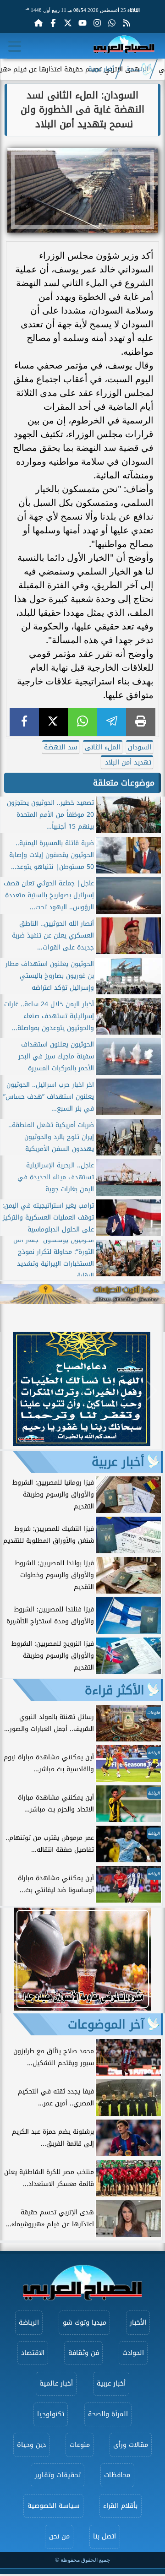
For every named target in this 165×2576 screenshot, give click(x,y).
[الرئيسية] (38, 23)
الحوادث (133, 2353)
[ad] (82, 1444)
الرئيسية (137, 69)
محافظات (117, 2475)
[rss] (126, 23)
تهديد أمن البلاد (127, 762)
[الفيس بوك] (53, 23)
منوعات (80, 2445)
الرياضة (29, 2323)
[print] (141, 722)
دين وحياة (31, 2445)
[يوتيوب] (82, 23)
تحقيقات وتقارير (58, 2475)
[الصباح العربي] (124, 46)
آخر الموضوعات (106, 2024)
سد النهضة (61, 747)
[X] (54, 722)
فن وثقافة (84, 2353)
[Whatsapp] (112, 23)
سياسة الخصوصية (54, 2506)
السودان (140, 747)
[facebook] (24, 722)
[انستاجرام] (97, 23)
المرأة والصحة (108, 2414)
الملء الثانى (103, 747)
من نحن (59, 2536)
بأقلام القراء (120, 2506)
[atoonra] (82, 1294)
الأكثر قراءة (115, 1690)
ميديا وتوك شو (85, 2323)
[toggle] (15, 46)
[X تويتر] (68, 23)
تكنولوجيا (51, 2414)
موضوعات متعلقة (124, 783)
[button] (11, 1391)
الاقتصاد (33, 2353)
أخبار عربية (101, 69)
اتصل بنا (104, 2536)
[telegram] (112, 722)
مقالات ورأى (131, 2445)
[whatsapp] (82, 722)
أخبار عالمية (56, 2383)
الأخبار (138, 2323)
